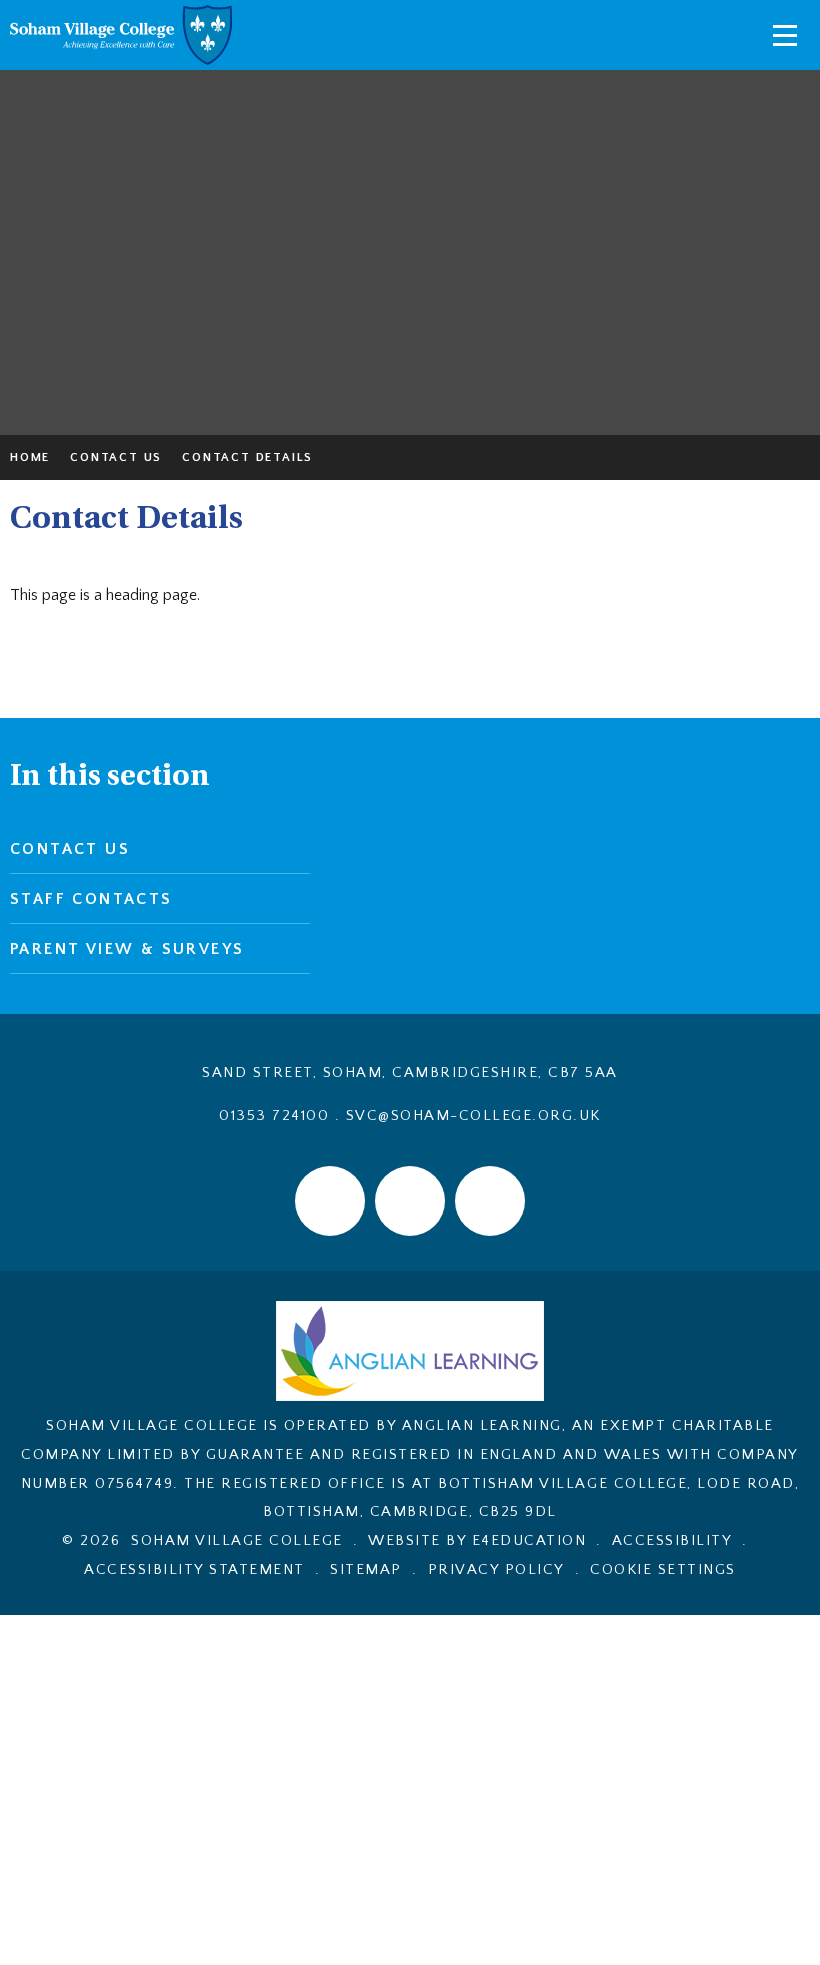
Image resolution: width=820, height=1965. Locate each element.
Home (30, 457)
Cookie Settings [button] (663, 1569)
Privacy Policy (496, 1569)
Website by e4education (477, 1540)
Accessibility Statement (194, 1569)
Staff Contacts (91, 899)
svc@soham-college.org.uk (473, 1115)
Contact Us (116, 457)
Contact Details (247, 457)
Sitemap (366, 1569)
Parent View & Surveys (127, 949)
